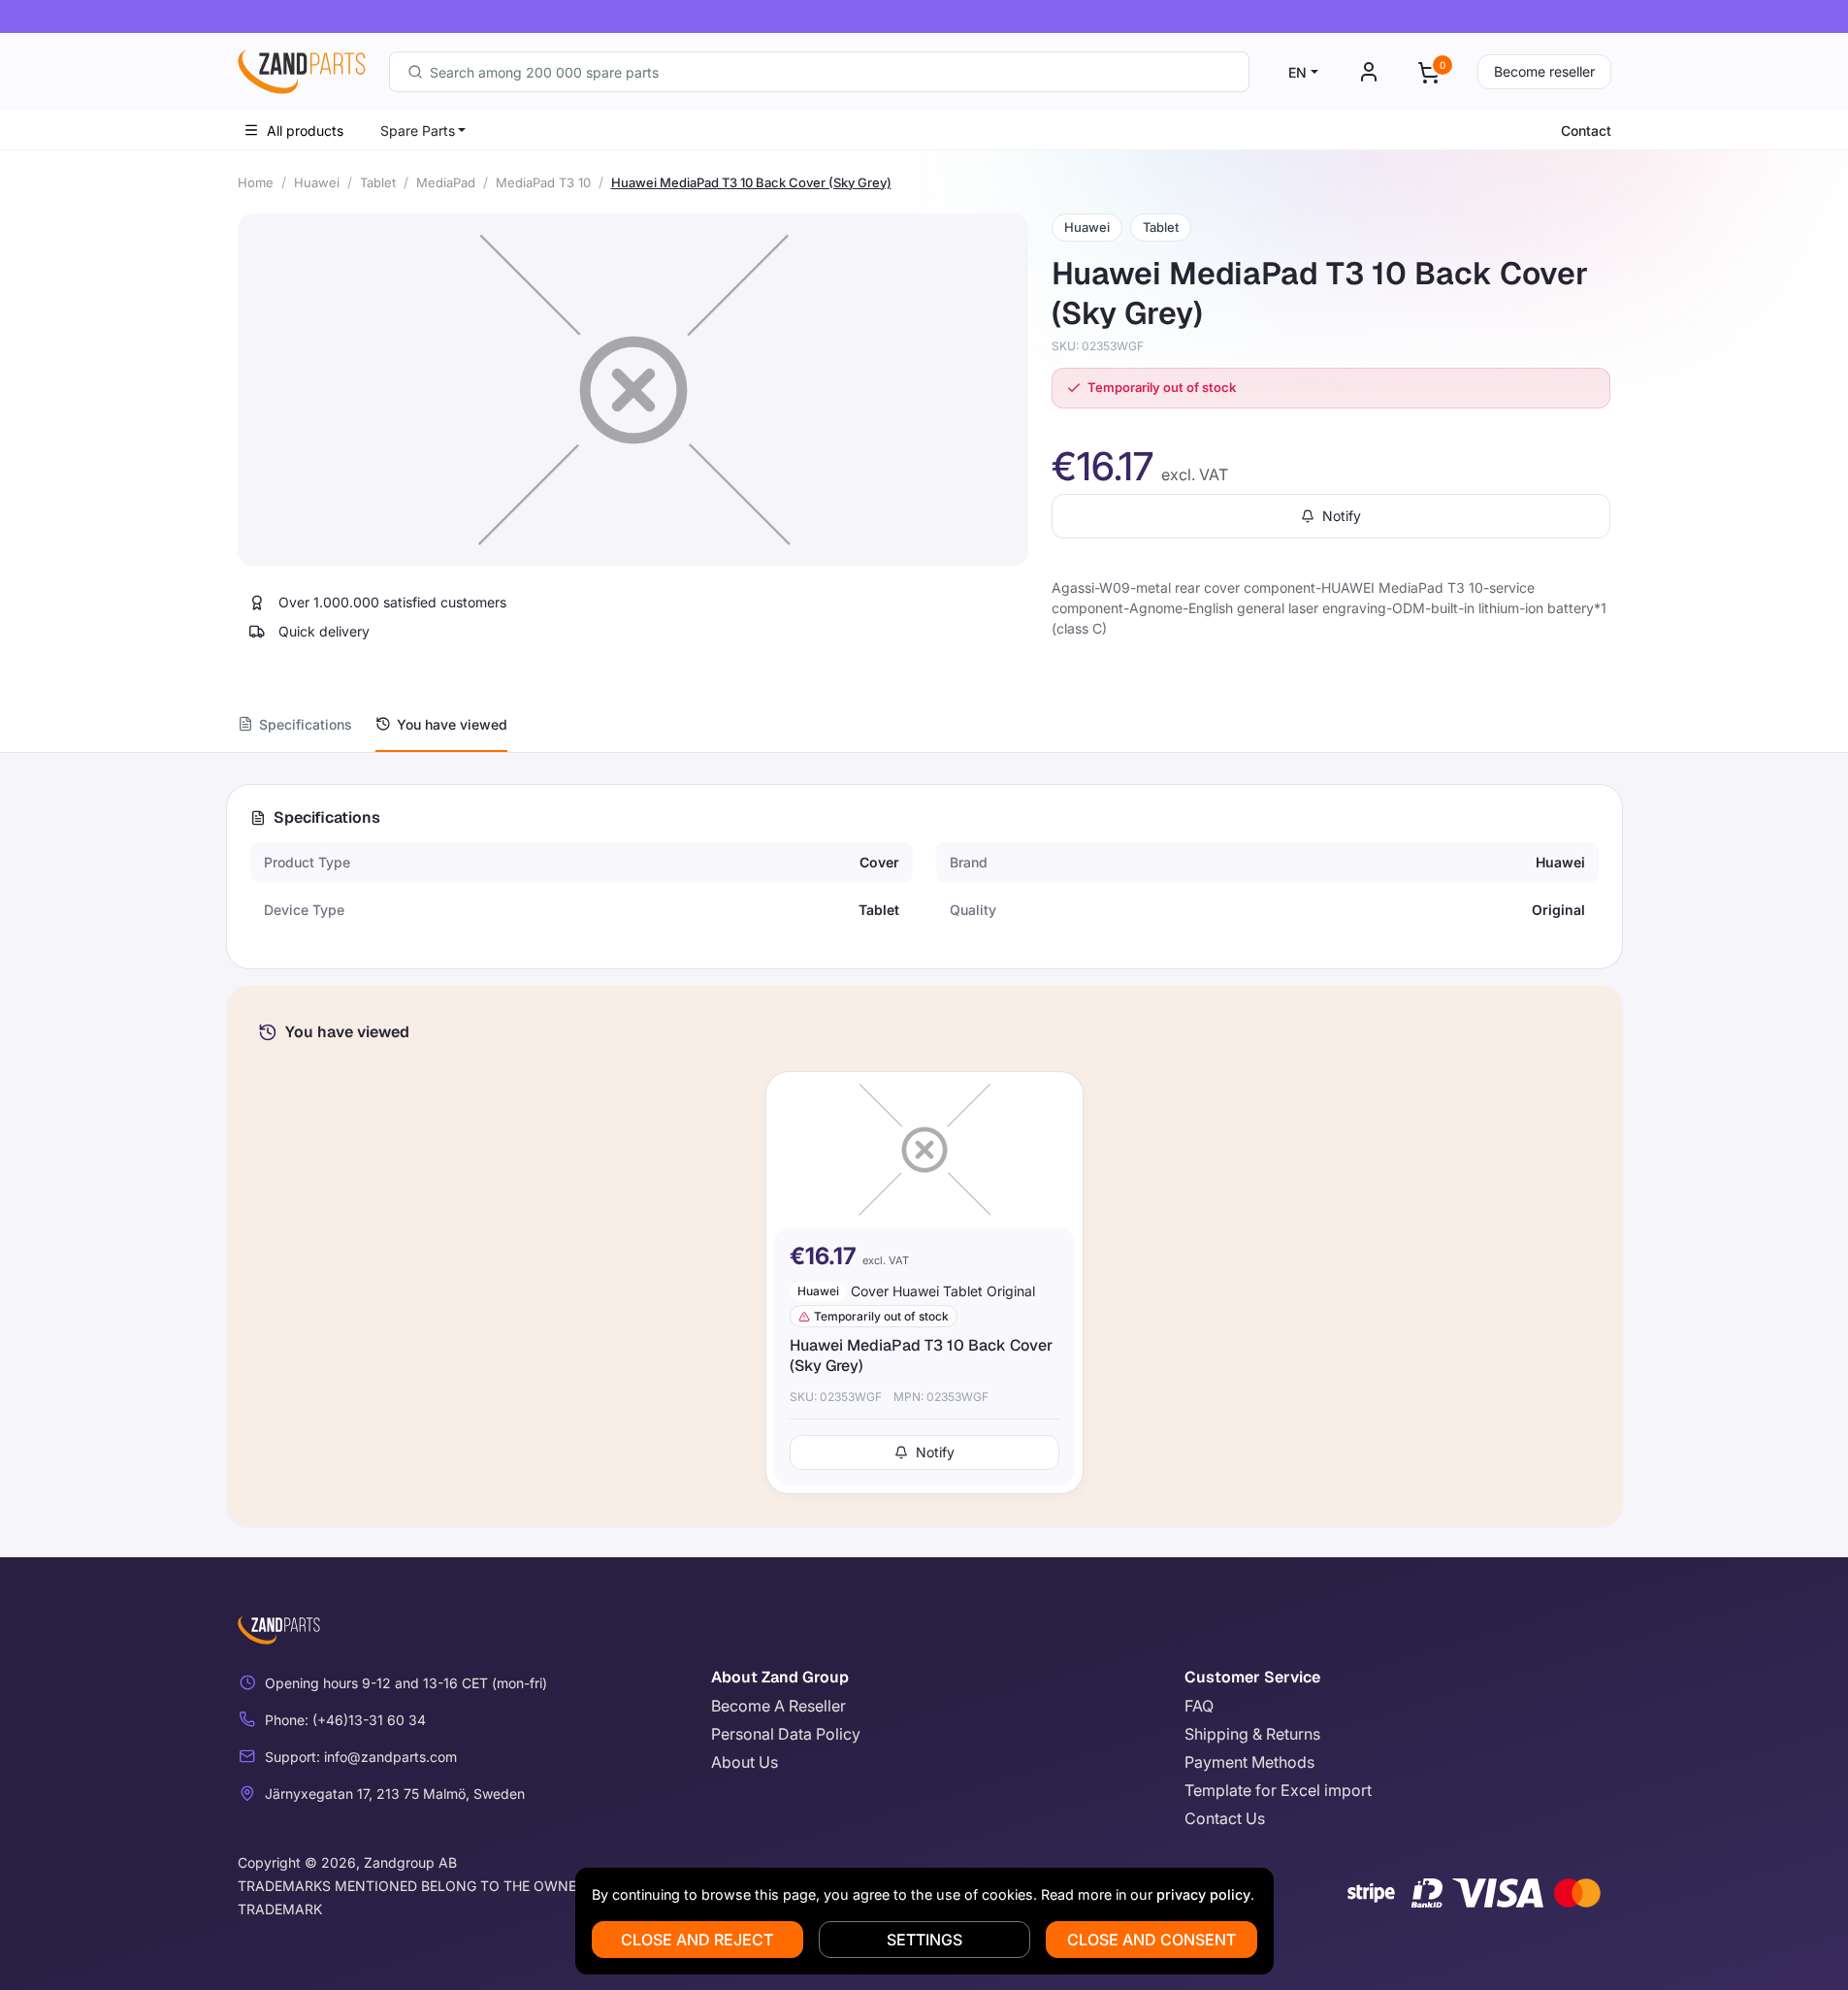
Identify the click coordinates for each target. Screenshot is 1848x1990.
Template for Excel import (1278, 1790)
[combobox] (819, 72)
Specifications (306, 724)
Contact (1586, 130)
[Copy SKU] (1157, 346)
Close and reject (697, 1940)
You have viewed (452, 724)
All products (305, 130)
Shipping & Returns (1252, 1734)
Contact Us (1225, 1818)
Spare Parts (418, 130)
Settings (924, 1940)
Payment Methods (1249, 1762)
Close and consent (1151, 1940)
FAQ (1199, 1706)
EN (1297, 72)
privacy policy (1203, 1894)
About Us (745, 1762)
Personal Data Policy (786, 1734)
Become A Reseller (778, 1706)
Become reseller (1544, 71)
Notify (1342, 516)
